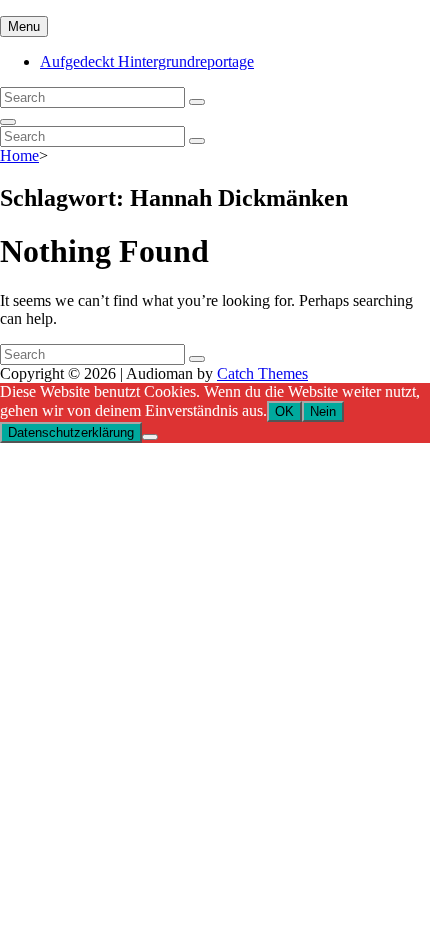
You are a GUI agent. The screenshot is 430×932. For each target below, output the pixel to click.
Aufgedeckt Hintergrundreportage (147, 61)
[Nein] (150, 437)
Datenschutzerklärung (71, 432)
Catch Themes (262, 373)
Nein (323, 411)
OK (284, 411)
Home (19, 155)
